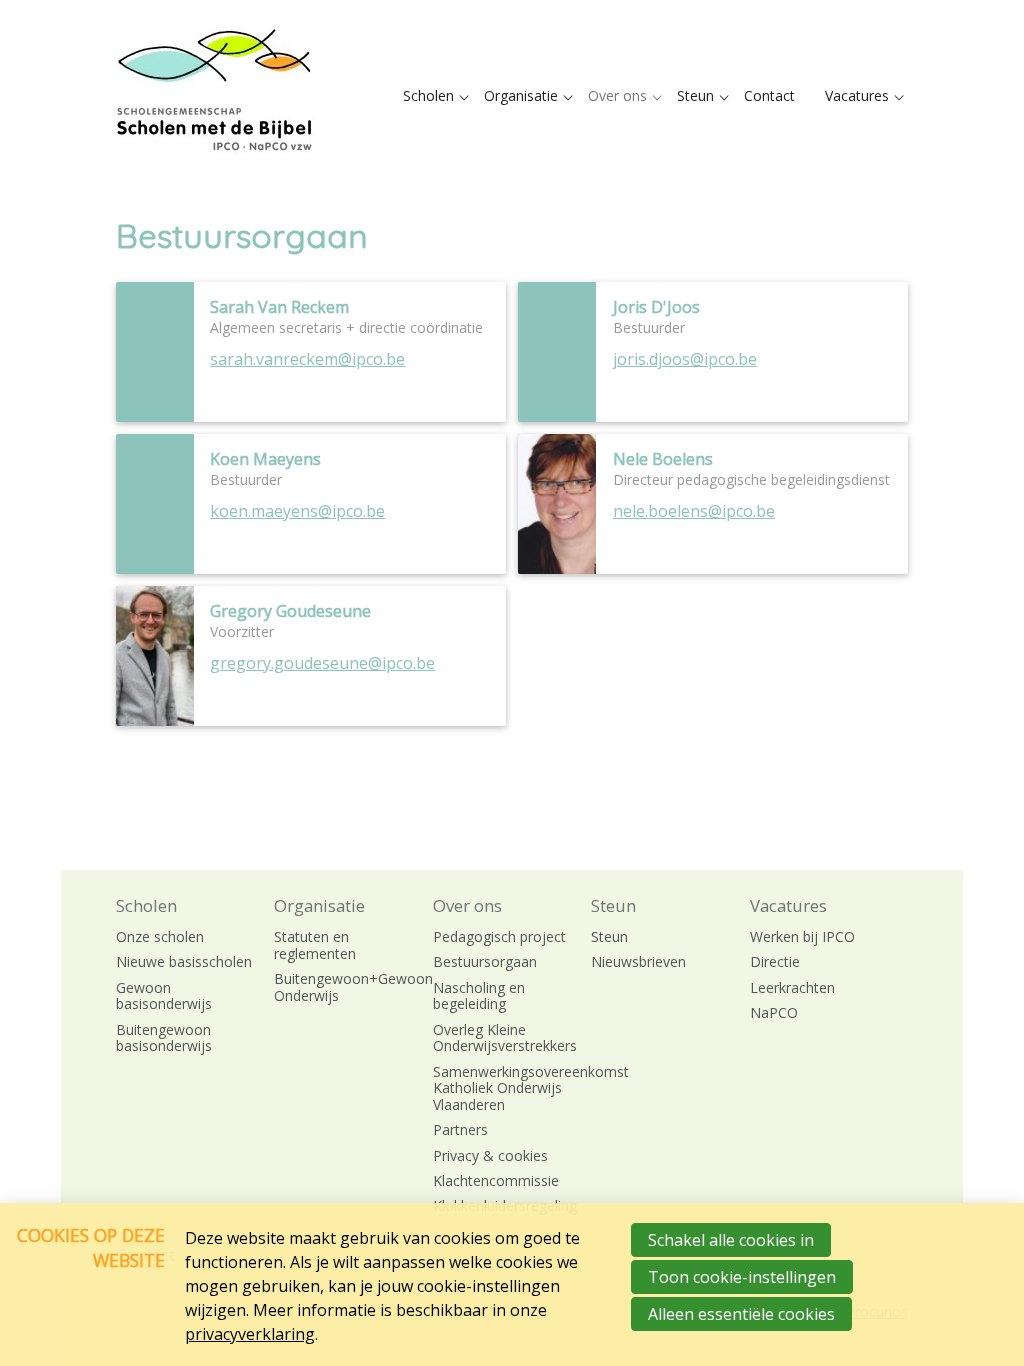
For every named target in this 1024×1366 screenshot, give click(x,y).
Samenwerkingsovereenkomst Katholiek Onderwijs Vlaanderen (505, 1089)
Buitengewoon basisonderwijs (164, 1039)
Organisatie (521, 95)
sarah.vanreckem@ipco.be (307, 359)
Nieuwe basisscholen (184, 962)
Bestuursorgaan (485, 962)
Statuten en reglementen (315, 946)
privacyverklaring (250, 1334)
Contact (769, 95)
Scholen (428, 95)
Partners (460, 1130)
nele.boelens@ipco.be (694, 511)
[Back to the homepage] (216, 96)
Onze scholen (160, 937)
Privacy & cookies (490, 1156)
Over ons (617, 95)
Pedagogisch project (499, 937)
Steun (695, 95)
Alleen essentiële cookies (741, 1314)
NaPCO (774, 1013)
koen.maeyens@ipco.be (297, 511)
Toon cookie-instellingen (742, 1277)
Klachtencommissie (496, 1181)
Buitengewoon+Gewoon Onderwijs (346, 988)
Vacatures (857, 95)
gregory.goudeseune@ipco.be (322, 663)
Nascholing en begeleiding (479, 997)
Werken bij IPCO (802, 937)
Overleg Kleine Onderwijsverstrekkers (505, 1039)
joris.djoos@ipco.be (685, 359)
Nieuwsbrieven (638, 962)
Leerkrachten (792, 988)
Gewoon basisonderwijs (164, 997)
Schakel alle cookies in (731, 1240)
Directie (775, 962)
